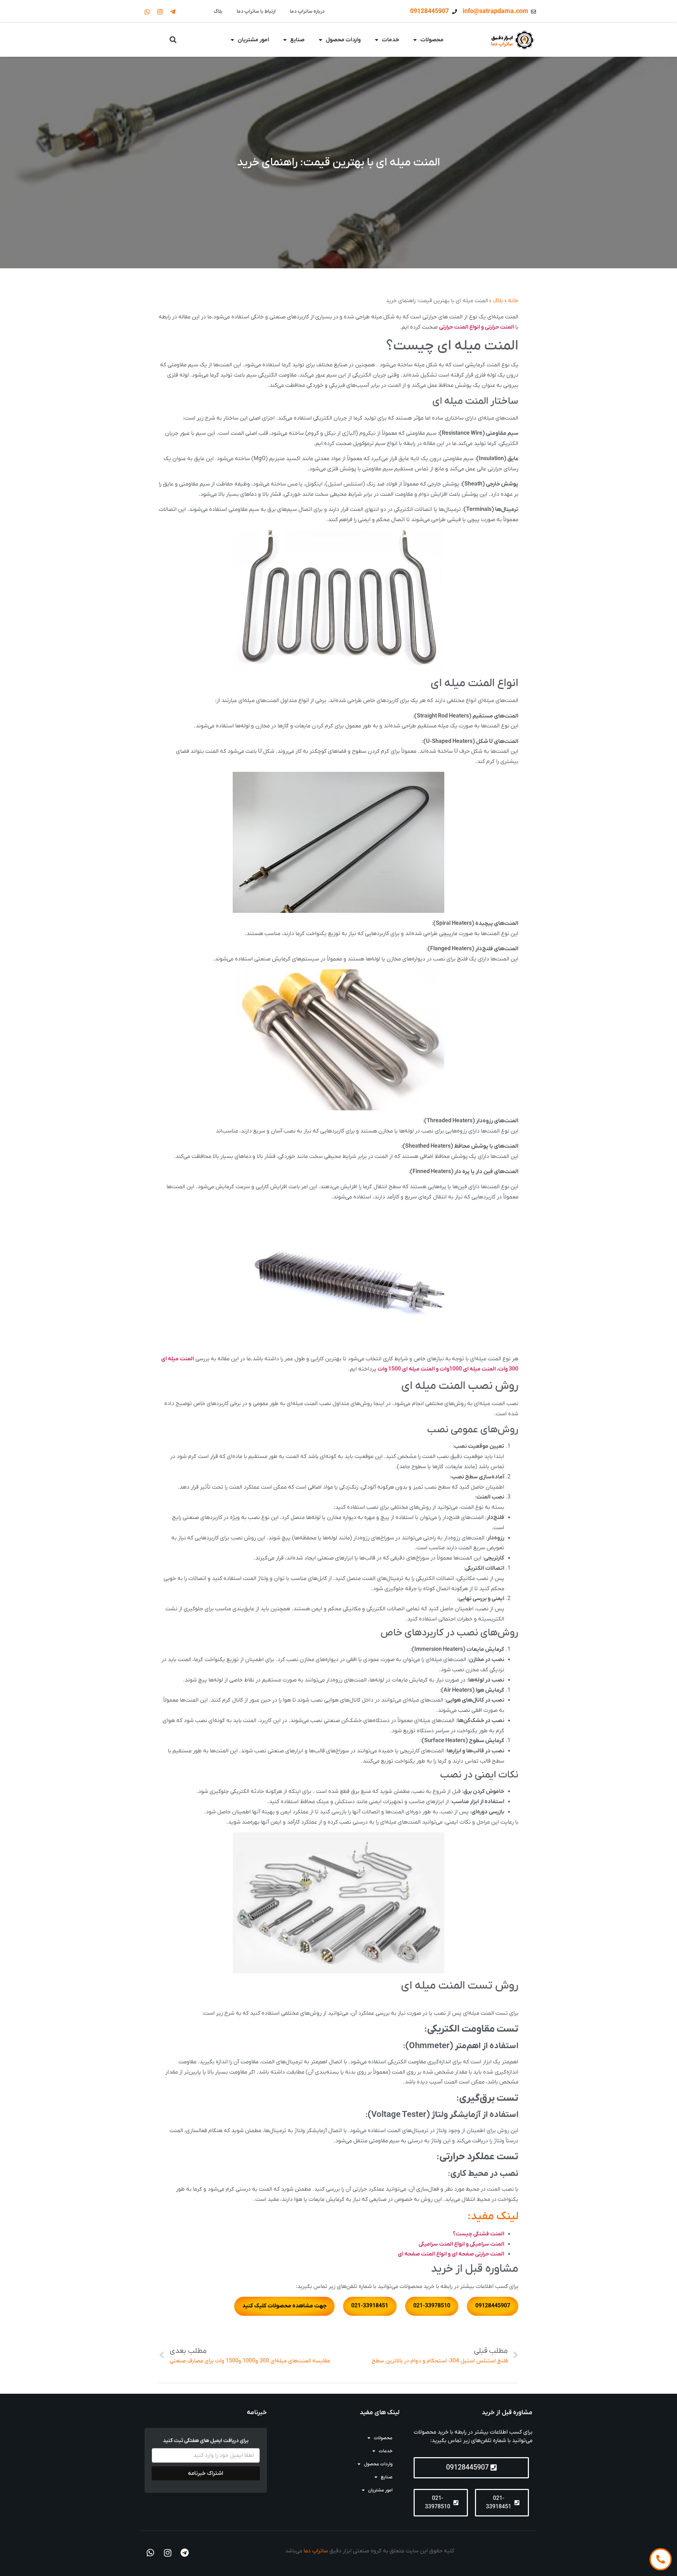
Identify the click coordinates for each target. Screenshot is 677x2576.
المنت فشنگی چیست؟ (478, 2234)
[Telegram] (185, 2553)
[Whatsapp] (147, 12)
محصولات (432, 40)
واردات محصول (343, 40)
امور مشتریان (253, 40)
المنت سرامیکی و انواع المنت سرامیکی (461, 2244)
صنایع (297, 40)
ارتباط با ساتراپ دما (256, 11)
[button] (173, 40)
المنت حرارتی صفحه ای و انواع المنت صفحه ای (451, 2254)
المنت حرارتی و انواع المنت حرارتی (477, 327)
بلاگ (218, 11)
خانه (513, 301)
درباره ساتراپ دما (307, 11)
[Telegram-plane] (173, 12)
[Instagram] (160, 12)
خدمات (391, 40)
